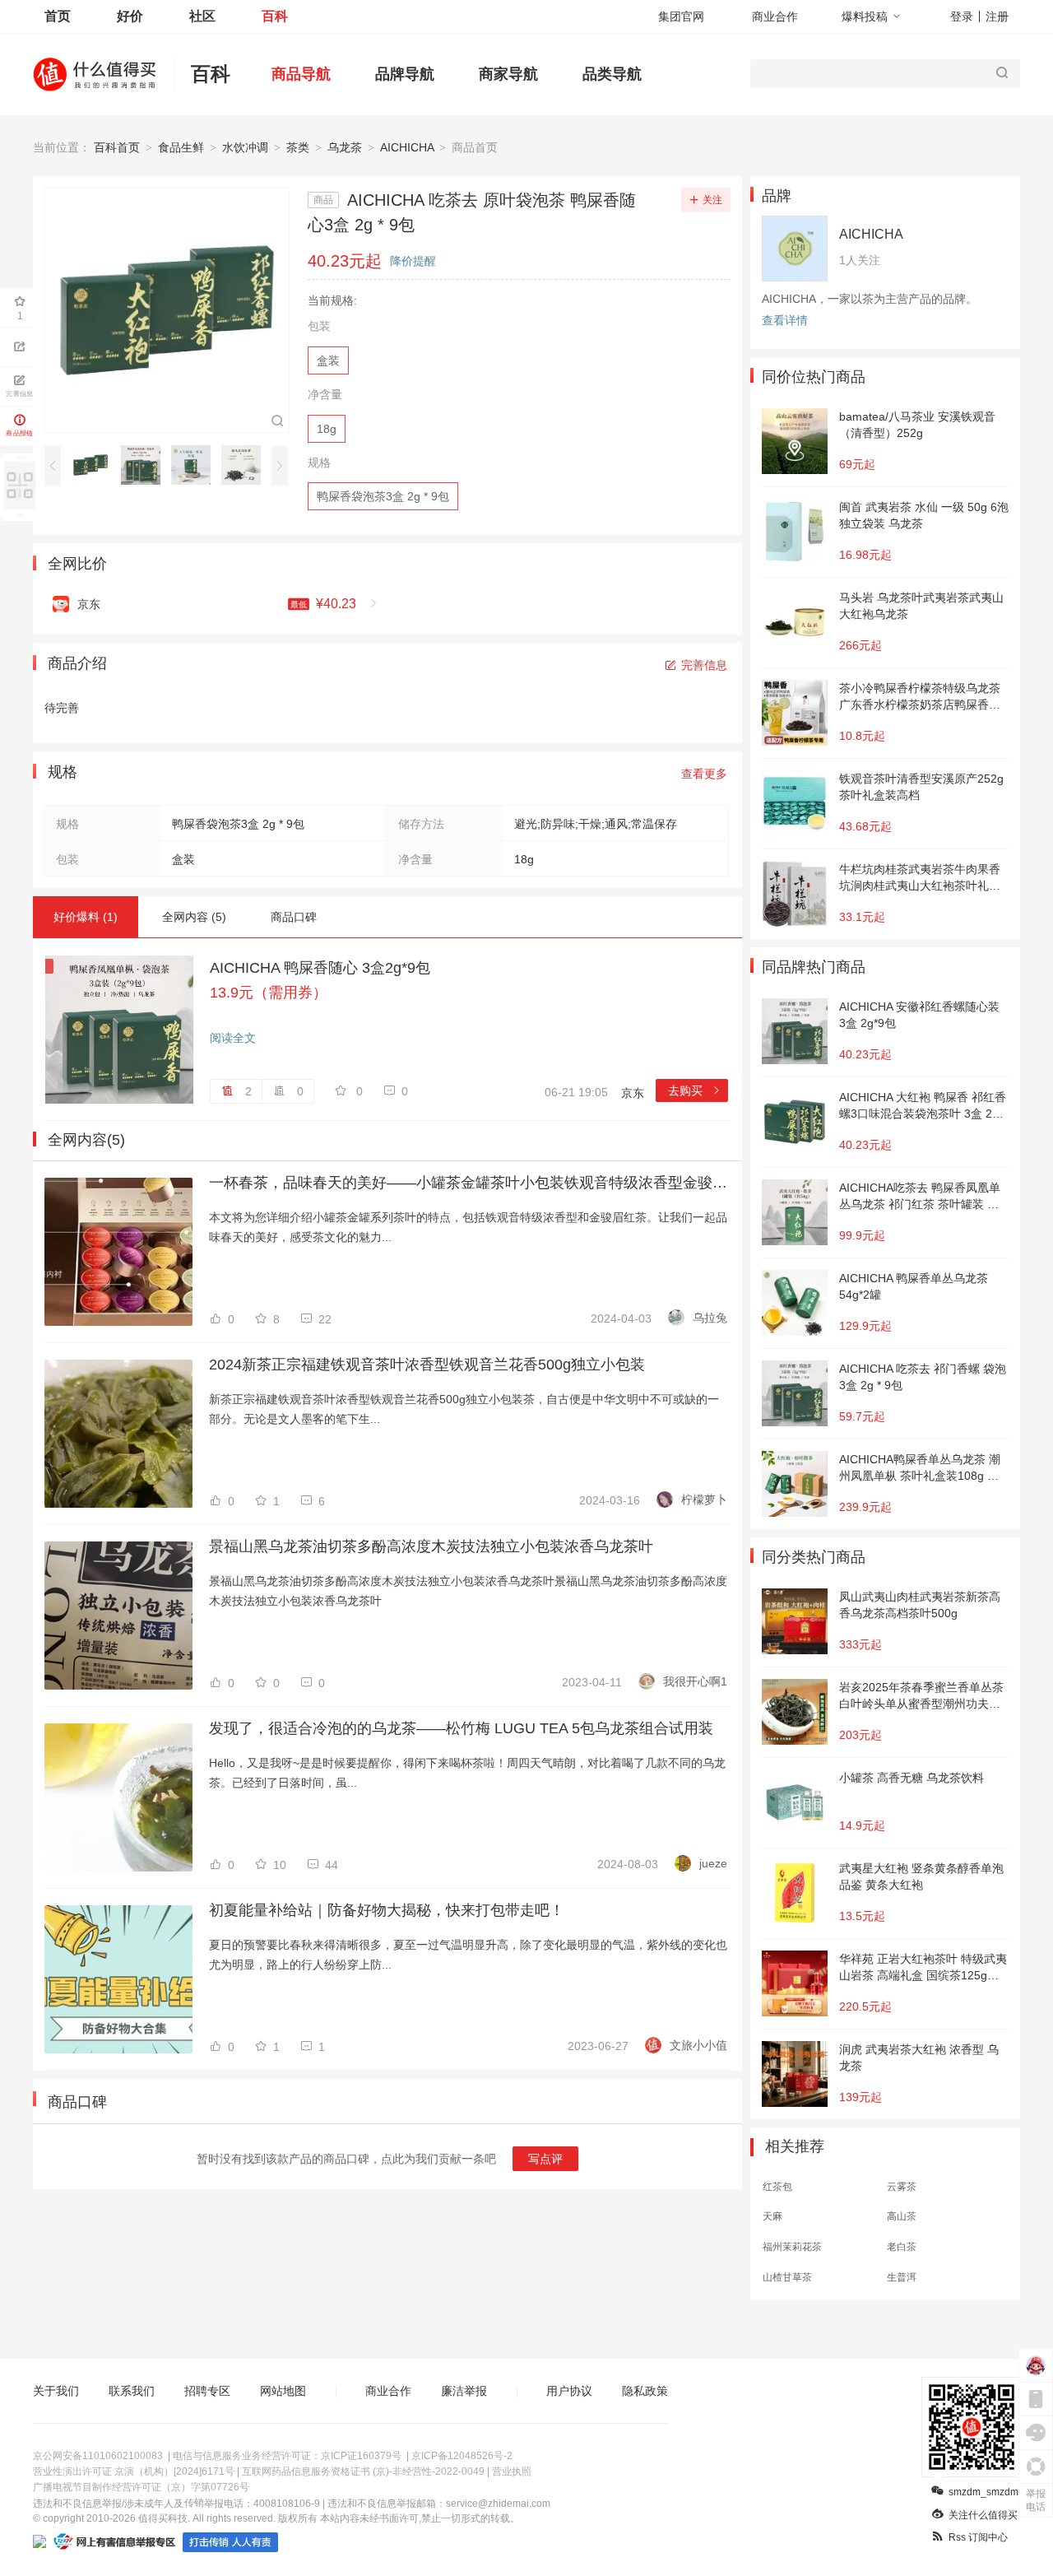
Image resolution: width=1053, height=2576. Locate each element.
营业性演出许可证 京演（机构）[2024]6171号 (134, 2471)
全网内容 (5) (194, 917)
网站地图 (283, 2391)
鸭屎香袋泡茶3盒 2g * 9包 (383, 496)
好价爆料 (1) (86, 917)
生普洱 (902, 2277)
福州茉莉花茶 (792, 2247)
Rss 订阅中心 (978, 2537)
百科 (275, 16)
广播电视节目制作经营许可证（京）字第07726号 (141, 2487)
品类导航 (612, 74)
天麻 (772, 2216)
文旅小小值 (698, 2045)
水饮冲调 (245, 147)
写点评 (545, 2159)
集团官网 (681, 16)
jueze (713, 1863)
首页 (58, 16)
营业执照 (512, 2471)
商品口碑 (294, 917)
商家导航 (508, 74)
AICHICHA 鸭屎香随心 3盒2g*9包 (320, 968)
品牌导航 (405, 74)
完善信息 (704, 665)
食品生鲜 (181, 147)
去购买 (695, 1090)
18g (327, 429)
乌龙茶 (345, 147)
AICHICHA (407, 147)
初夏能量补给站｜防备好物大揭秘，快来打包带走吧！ (387, 1910)
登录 (962, 16)
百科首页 (117, 147)
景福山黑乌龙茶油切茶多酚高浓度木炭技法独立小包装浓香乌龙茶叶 (431, 1546)
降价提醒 (413, 261)
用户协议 (569, 2391)
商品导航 (301, 74)
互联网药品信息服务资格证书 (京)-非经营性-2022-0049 (363, 2471)
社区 (202, 16)
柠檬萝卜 (704, 1500)
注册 (997, 16)
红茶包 (777, 2187)
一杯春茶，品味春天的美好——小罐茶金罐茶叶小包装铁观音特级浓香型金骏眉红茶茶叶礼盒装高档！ (468, 1183)
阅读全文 (233, 1038)
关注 (712, 200)
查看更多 (704, 774)
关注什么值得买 (983, 2515)
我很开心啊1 (695, 1681)
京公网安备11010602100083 (98, 2456)
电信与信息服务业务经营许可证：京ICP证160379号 (287, 2456)
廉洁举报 (464, 2391)
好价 (130, 16)
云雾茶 (902, 2187)
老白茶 (902, 2247)
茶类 (298, 147)
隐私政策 (645, 2391)
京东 (633, 1093)
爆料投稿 (865, 16)
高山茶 (902, 2216)
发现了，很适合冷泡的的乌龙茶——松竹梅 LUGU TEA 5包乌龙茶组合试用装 (461, 1728)
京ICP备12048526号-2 (462, 2456)
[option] (95, 465)
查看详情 (785, 320)
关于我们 (56, 2391)
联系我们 (132, 2391)
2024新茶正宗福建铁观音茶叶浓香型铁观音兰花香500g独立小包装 (427, 1365)
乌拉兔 (710, 1318)
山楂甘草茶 (787, 2277)
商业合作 (775, 16)
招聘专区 (207, 2391)
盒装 (328, 360)
